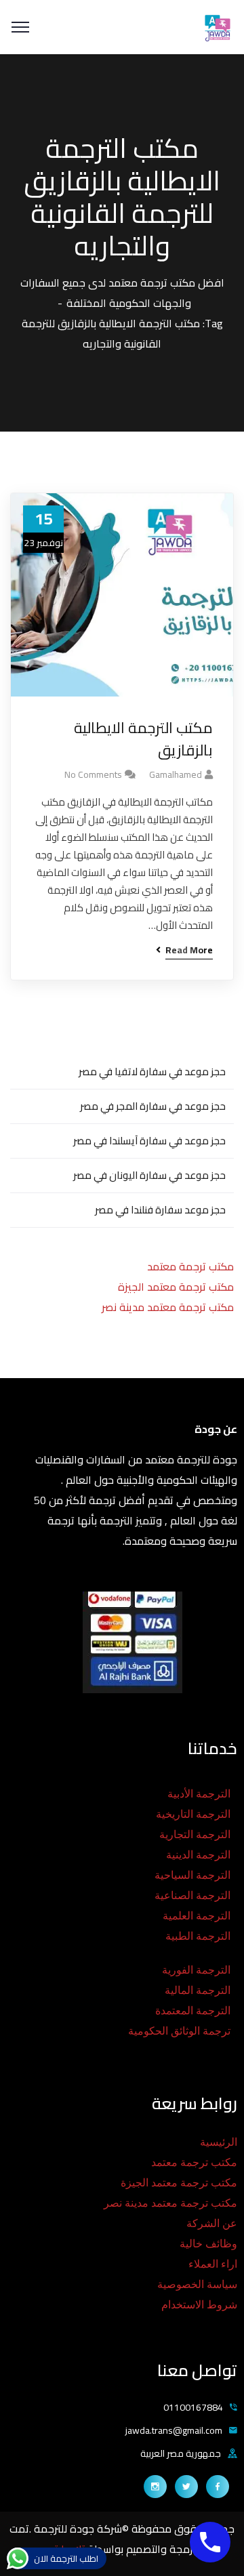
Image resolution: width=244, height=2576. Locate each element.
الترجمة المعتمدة (193, 2011)
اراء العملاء (213, 2264)
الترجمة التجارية (195, 1834)
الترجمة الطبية (198, 1936)
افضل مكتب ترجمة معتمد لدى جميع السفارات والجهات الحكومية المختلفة (122, 293)
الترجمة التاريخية (193, 1814)
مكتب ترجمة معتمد (190, 1266)
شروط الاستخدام (199, 2305)
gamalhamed (176, 774)
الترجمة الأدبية (199, 1794)
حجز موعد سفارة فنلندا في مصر (160, 1210)
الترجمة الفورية (196, 1970)
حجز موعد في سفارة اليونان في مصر (149, 1175)
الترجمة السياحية (192, 1875)
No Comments (93, 774)
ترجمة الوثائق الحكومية (179, 2031)
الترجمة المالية (198, 1990)
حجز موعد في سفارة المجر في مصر (153, 1106)
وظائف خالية (208, 2244)
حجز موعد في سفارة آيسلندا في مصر (149, 1141)
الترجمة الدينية (198, 1855)
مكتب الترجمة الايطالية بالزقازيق (143, 739)
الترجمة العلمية (197, 1916)
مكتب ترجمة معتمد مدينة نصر (168, 1307)
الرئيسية (219, 2142)
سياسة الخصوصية (197, 2284)
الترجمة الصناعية (192, 1895)
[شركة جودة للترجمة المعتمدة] (217, 26)
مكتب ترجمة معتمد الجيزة (176, 1287)
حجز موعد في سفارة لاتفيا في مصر (152, 1072)
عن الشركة (212, 2223)
